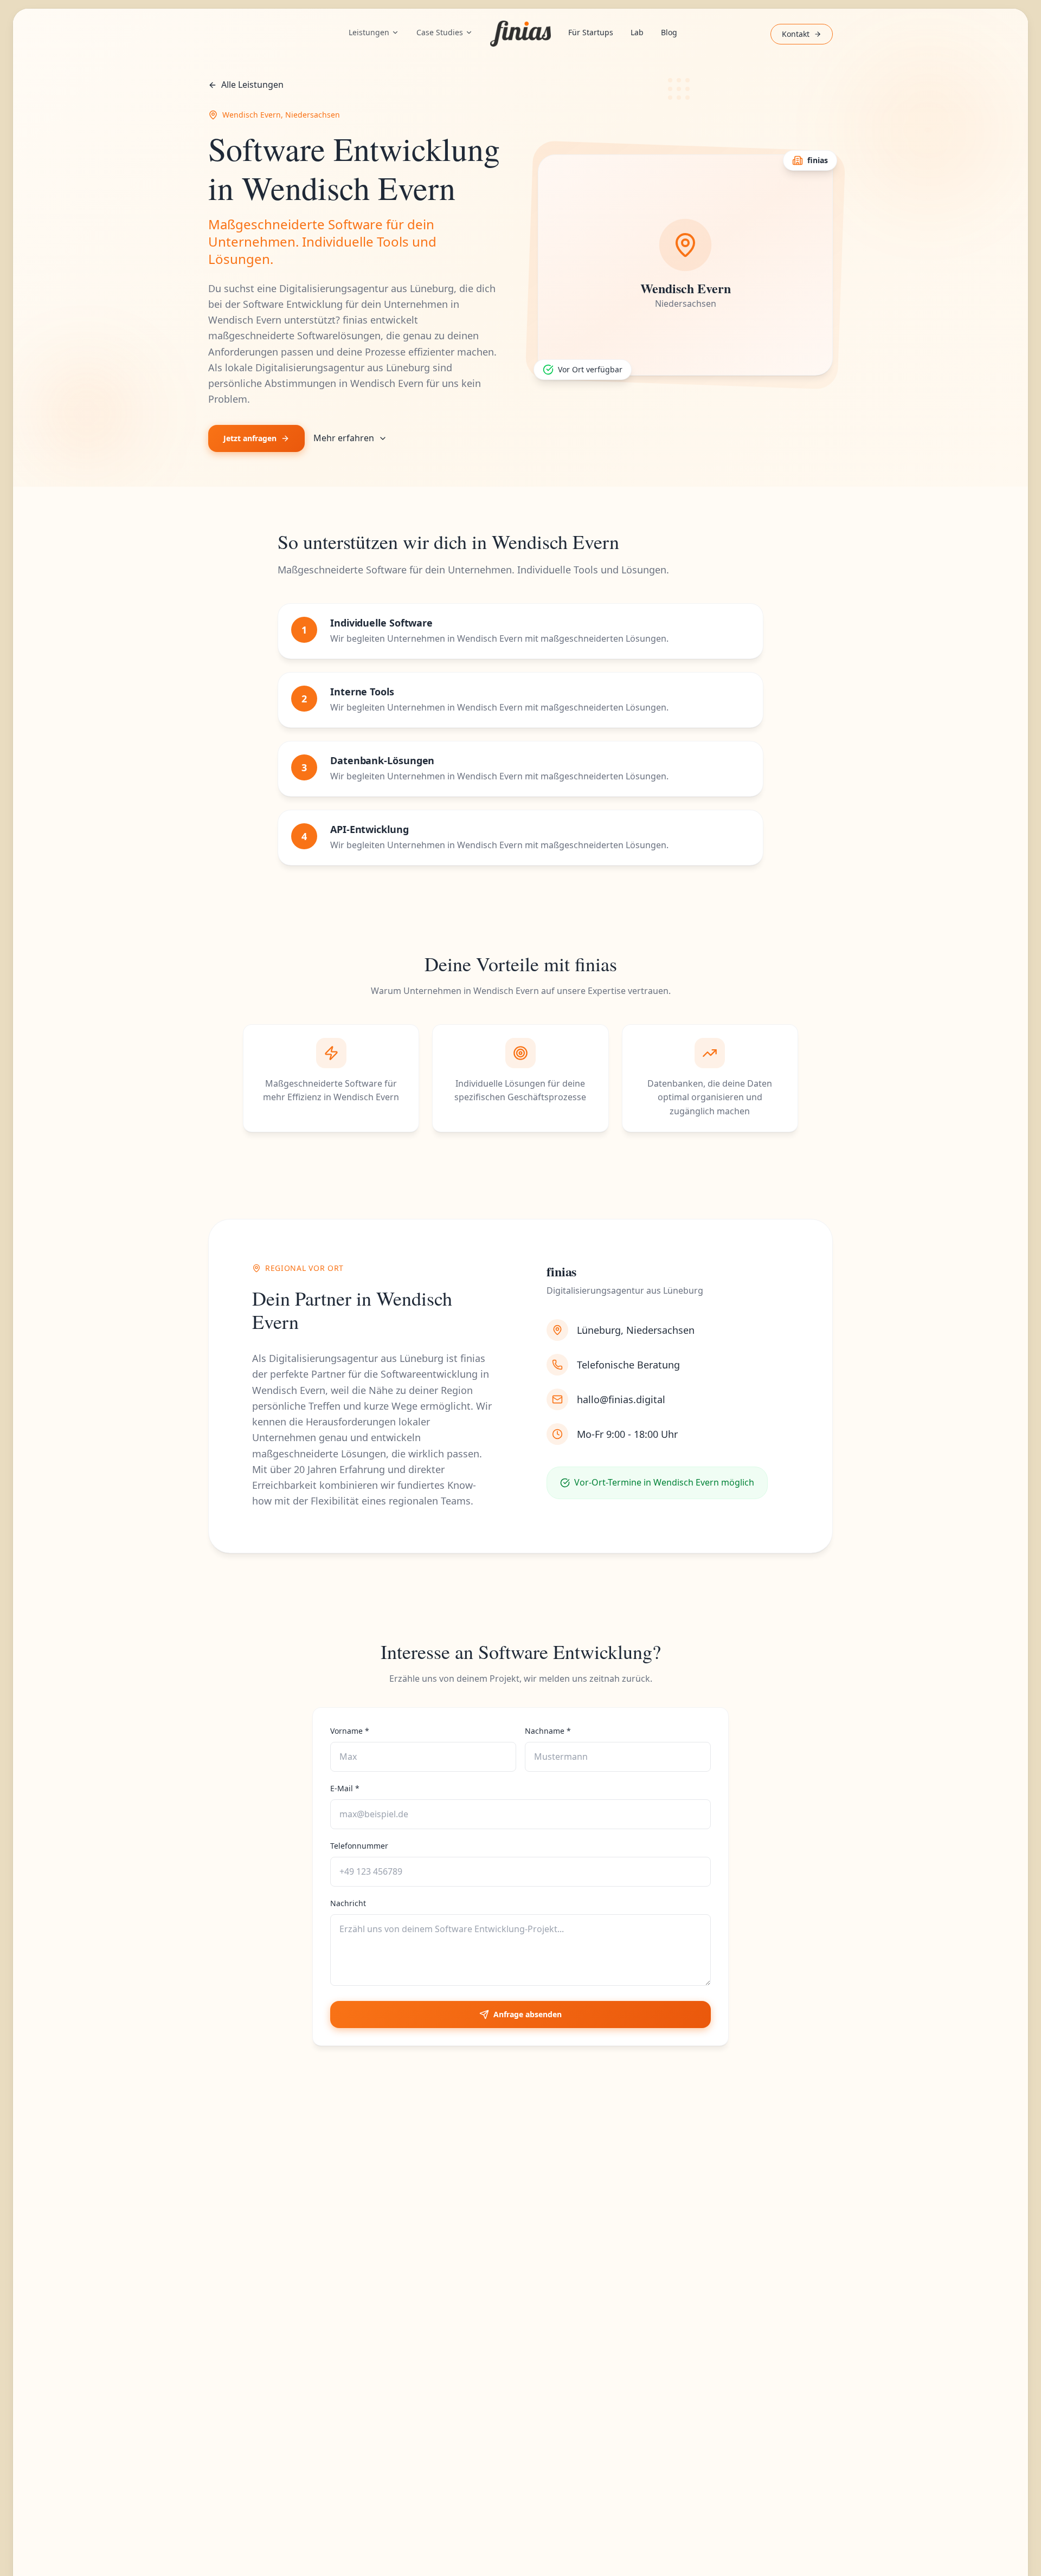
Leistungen (369, 32)
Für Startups (591, 32)
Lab (637, 32)
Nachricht (348, 1903)
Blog (669, 32)
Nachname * (548, 1731)
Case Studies (440, 32)
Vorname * (350, 1731)
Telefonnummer (359, 1846)
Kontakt (796, 34)
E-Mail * (345, 1788)
